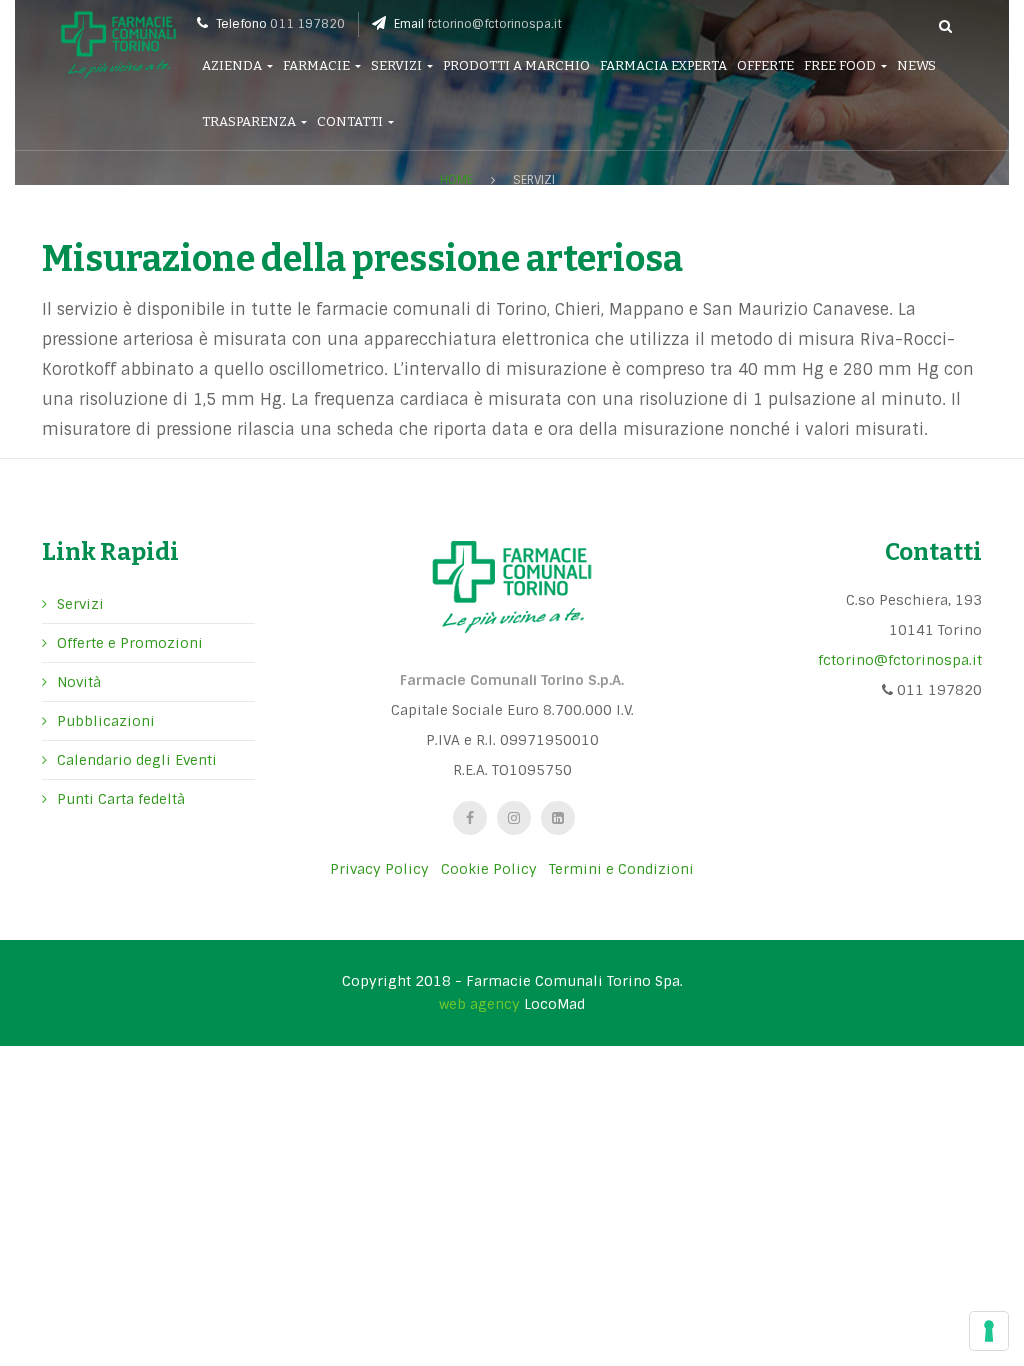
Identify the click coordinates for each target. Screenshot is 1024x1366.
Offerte (765, 65)
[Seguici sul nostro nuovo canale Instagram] (514, 818)
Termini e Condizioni (621, 869)
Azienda (233, 65)
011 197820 (307, 24)
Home (456, 180)
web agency (479, 1004)
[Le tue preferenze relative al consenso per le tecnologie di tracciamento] (989, 1331)
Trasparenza (250, 121)
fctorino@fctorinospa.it (494, 24)
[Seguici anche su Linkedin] (558, 818)
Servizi (398, 65)
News (916, 65)
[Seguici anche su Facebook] (470, 818)
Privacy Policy (379, 869)
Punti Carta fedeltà (121, 799)
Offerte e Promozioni (130, 643)
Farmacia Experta (663, 65)
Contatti (351, 121)
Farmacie (318, 65)
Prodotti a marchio (516, 65)
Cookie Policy (489, 869)
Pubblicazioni (106, 721)
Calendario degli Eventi (137, 760)
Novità (79, 682)
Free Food (841, 65)
